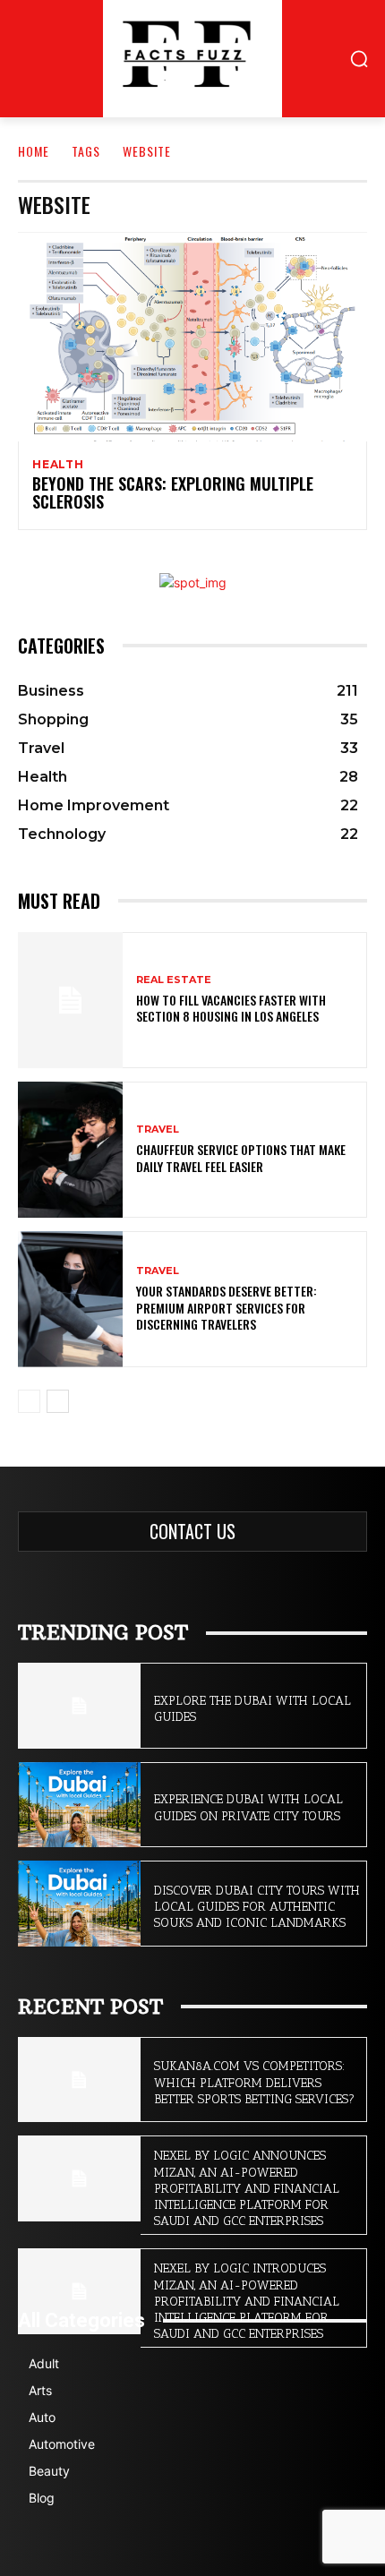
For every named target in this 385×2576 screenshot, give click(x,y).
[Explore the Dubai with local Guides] (79, 1706)
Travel (158, 1130)
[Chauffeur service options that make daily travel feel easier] (70, 1150)
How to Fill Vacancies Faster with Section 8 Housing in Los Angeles (231, 1008)
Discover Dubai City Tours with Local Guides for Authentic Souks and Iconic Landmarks (257, 1907)
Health (58, 465)
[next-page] (58, 1401)
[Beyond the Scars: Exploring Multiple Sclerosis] (192, 337)
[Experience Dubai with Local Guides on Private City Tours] (79, 1805)
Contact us (192, 1531)
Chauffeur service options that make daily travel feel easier (241, 1157)
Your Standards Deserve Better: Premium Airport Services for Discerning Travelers (227, 1307)
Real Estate (174, 980)
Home (34, 151)
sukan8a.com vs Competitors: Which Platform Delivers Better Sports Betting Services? (254, 2082)
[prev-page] (29, 1401)
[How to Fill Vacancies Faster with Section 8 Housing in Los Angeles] (70, 1000)
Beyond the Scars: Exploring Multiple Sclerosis (173, 492)
